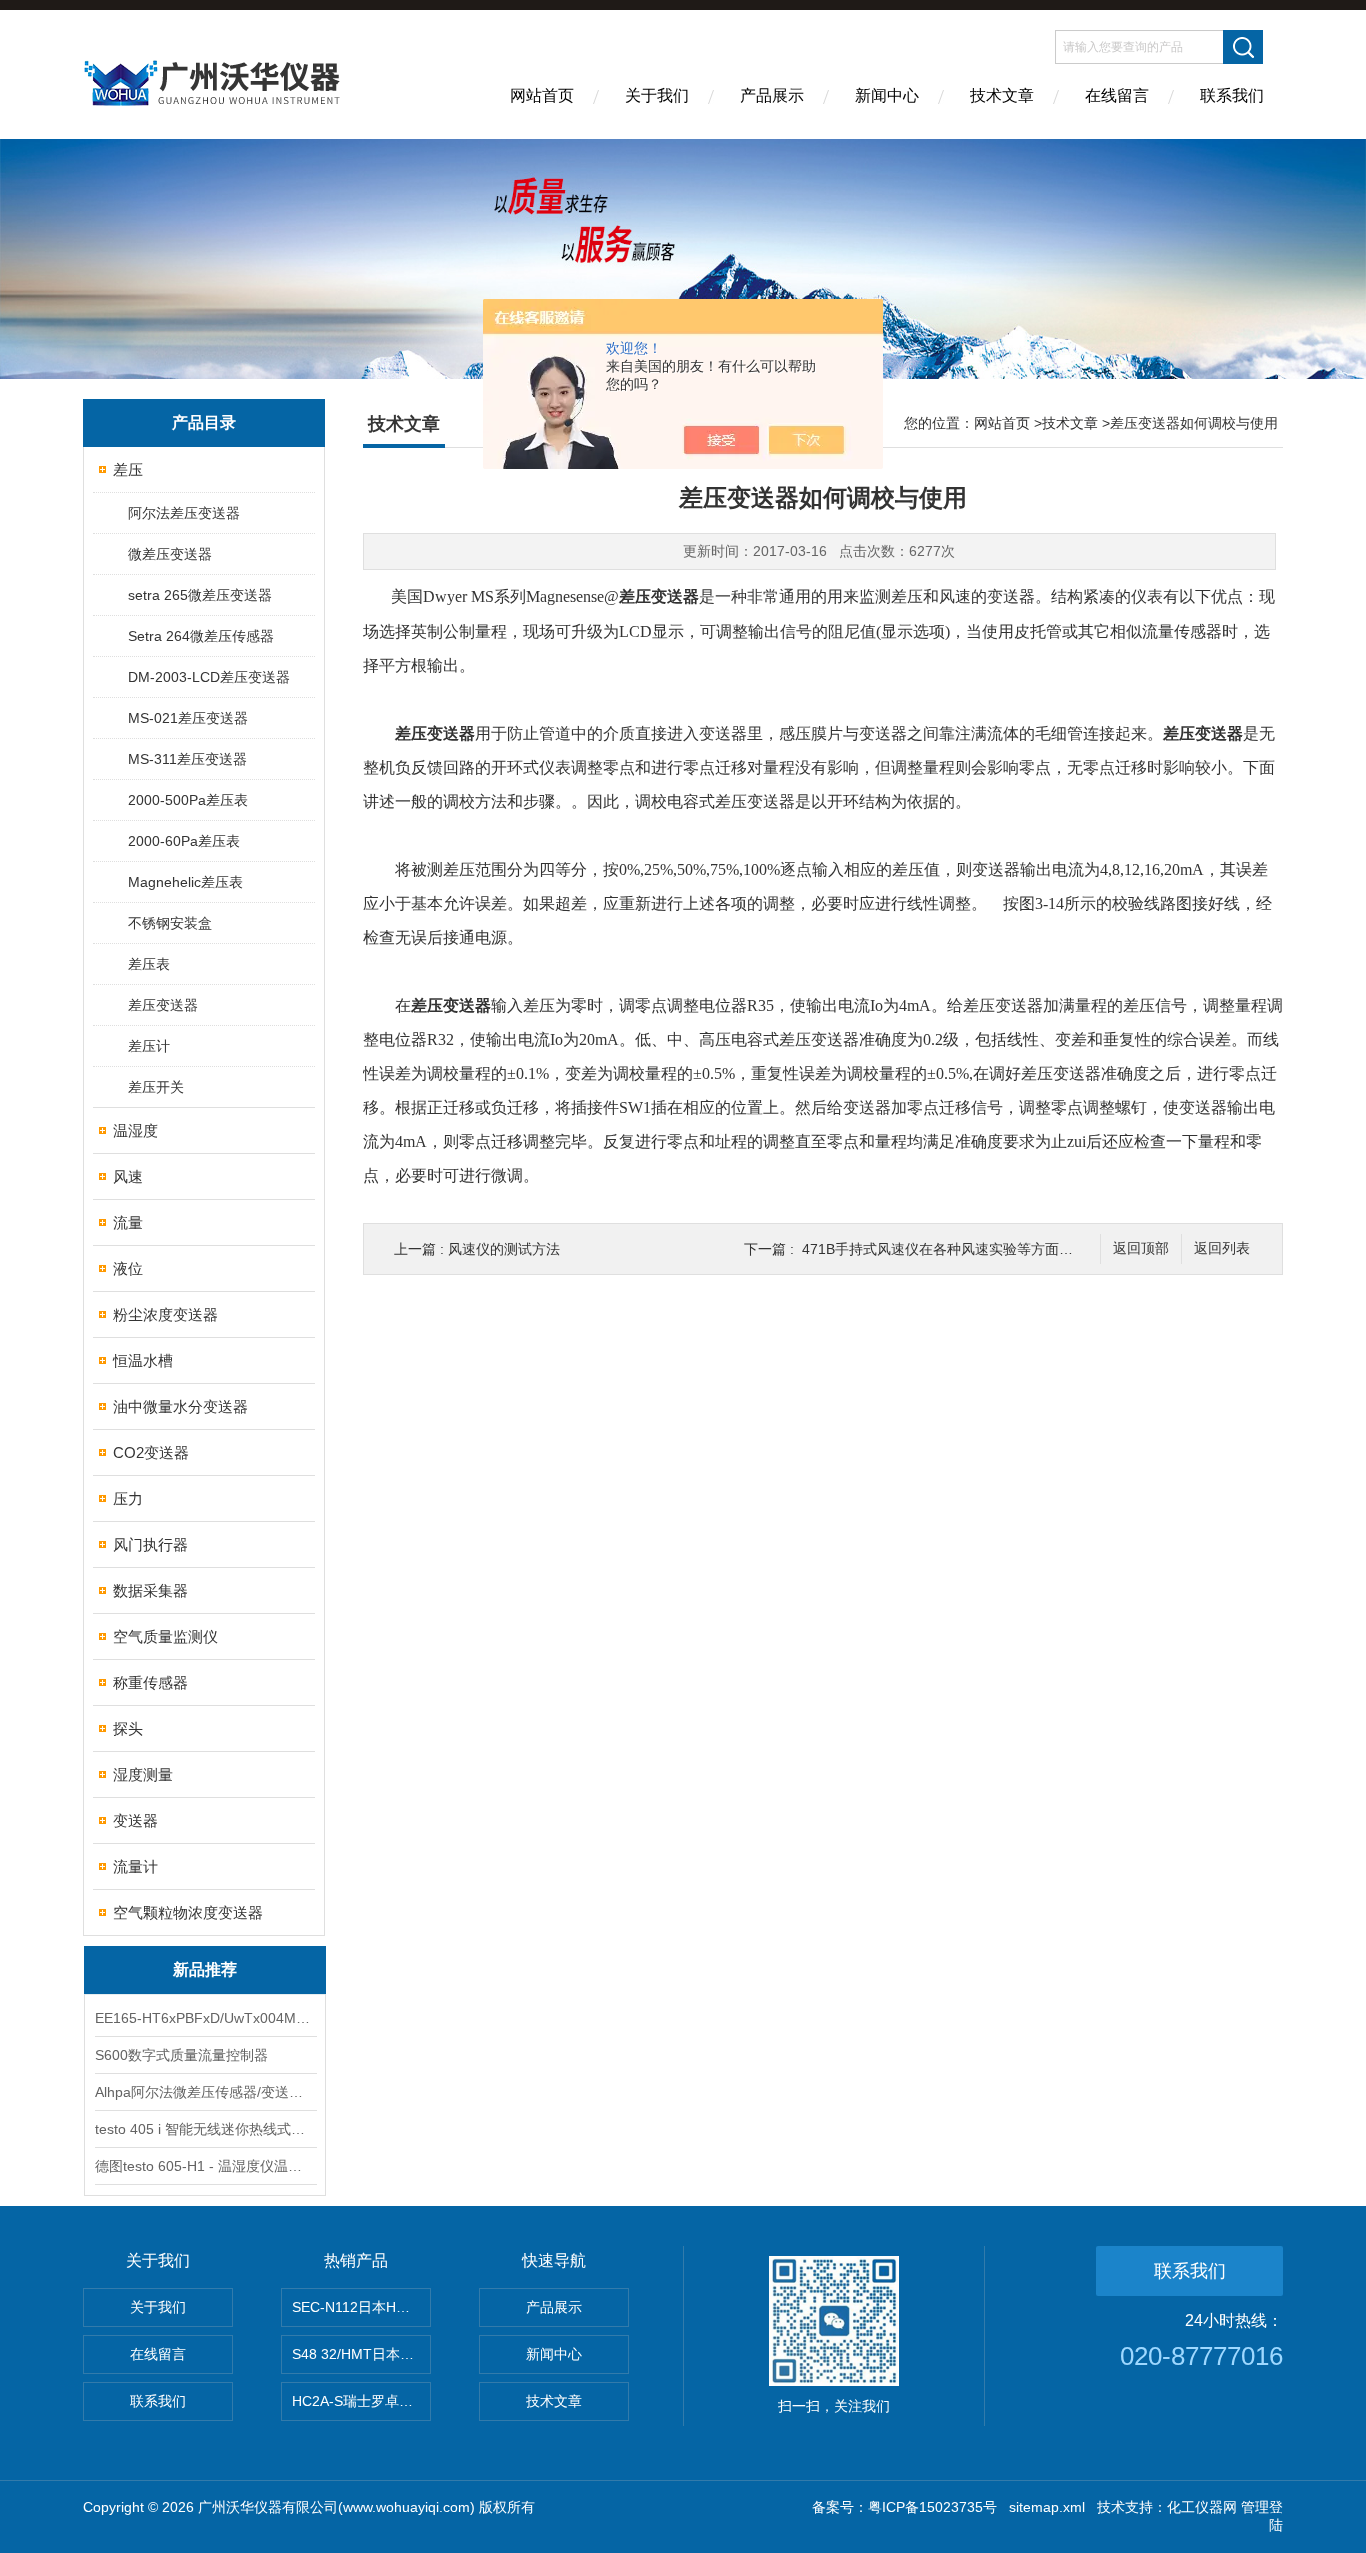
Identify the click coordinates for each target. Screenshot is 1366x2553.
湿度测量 (143, 1774)
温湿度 (135, 1130)
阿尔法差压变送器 (184, 513)
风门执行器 (150, 1544)
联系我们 (1232, 95)
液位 (128, 1268)
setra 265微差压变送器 (200, 595)
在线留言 (1117, 95)
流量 (128, 1222)
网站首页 (542, 95)
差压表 (149, 964)
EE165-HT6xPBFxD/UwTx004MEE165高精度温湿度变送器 (205, 2018)
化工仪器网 (1202, 2507)
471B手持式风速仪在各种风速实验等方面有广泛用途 (965, 1249)
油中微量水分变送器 (180, 1406)
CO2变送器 (151, 1452)
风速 (128, 1176)
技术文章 (1002, 95)
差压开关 (156, 1087)
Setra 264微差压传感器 (201, 636)
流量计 (135, 1866)
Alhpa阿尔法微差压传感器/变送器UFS (205, 2092)
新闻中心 (887, 95)
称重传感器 (150, 1682)
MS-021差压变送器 (188, 718)
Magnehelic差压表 (185, 882)
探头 (128, 1728)
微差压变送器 (170, 554)
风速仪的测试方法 (504, 1249)
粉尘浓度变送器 (165, 1314)
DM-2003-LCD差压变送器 (209, 677)
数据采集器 (150, 1590)
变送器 (135, 1820)
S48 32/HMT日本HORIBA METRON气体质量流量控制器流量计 (361, 2354)
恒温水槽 (143, 1360)
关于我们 (657, 95)
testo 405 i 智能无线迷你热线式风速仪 (205, 2129)
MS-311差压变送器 (187, 759)
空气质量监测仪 (165, 1636)
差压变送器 (163, 1005)
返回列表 (1222, 1248)
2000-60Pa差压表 (184, 841)
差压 (128, 469)
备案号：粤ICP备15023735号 (904, 2507)
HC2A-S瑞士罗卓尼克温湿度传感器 (361, 2401)
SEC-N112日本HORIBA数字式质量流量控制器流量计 (361, 2307)
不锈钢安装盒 (170, 923)
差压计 (149, 1046)
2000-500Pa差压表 (188, 800)
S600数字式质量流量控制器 (181, 2055)
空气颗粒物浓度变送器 (188, 1912)
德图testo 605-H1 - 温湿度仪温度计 (205, 2166)
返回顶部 (1141, 1248)
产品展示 (772, 95)
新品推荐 (205, 1969)
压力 (128, 1498)
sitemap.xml (1047, 2507)
